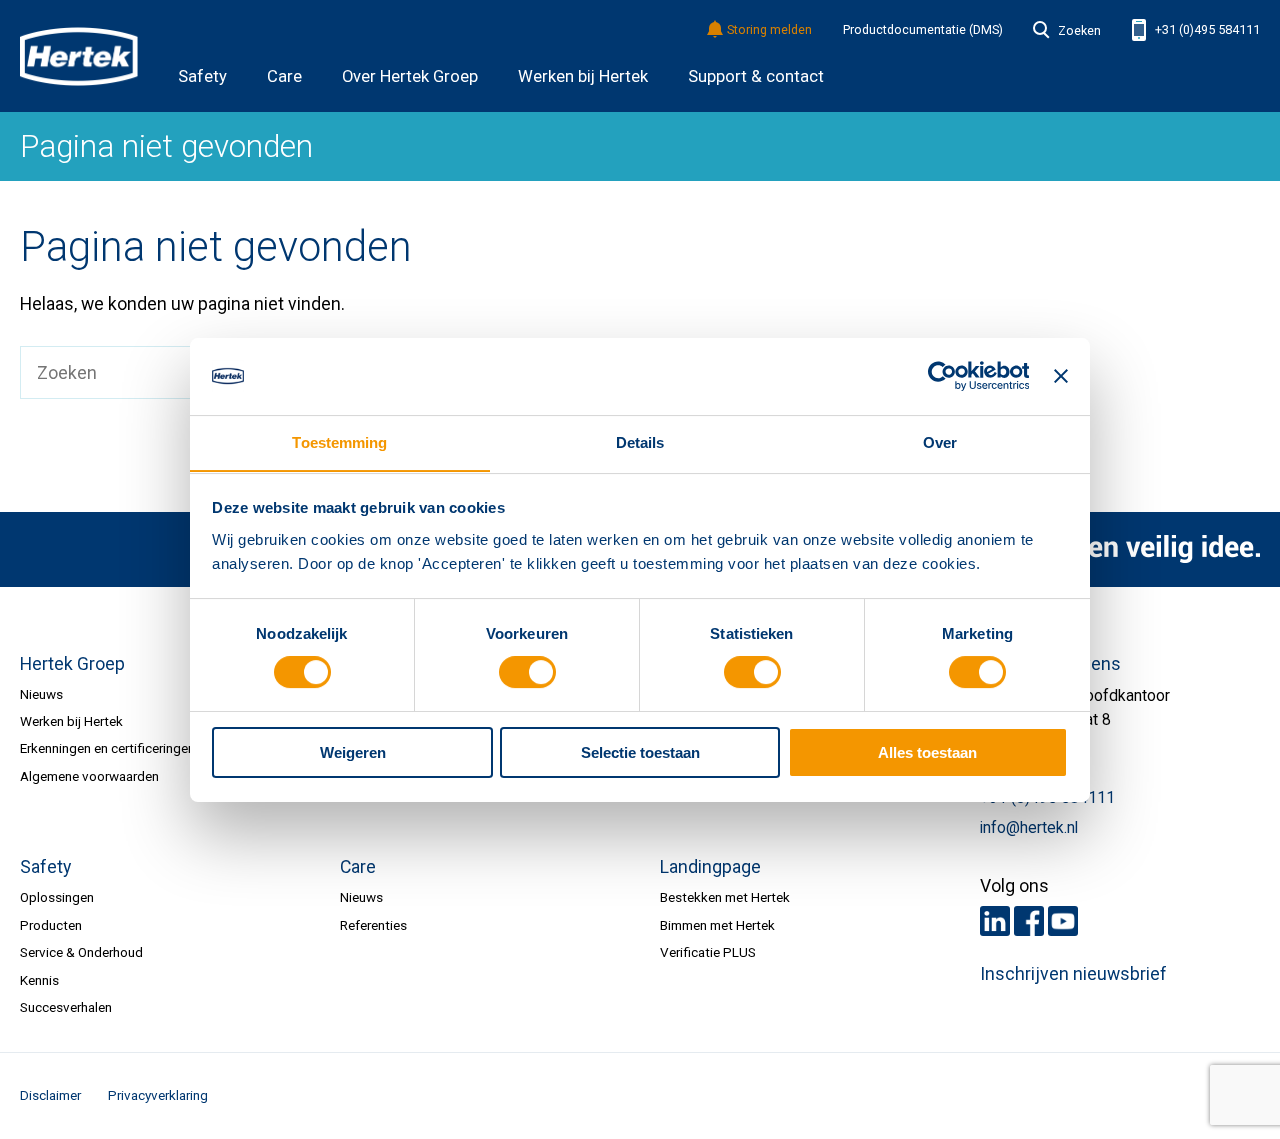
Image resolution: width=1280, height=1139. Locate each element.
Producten (51, 925)
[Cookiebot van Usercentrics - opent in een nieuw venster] (941, 376)
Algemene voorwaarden (89, 776)
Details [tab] (640, 441)
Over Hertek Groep (410, 76)
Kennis (39, 980)
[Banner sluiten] (1061, 376)
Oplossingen (57, 897)
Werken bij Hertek (583, 76)
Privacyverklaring (158, 1095)
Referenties (373, 925)
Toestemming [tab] (339, 441)
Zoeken (1079, 31)
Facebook (1029, 921)
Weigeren (353, 752)
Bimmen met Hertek (717, 925)
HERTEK (79, 56)
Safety (202, 76)
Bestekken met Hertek (725, 897)
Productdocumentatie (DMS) (923, 30)
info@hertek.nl (1029, 828)
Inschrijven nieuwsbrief (1073, 974)
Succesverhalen (66, 1007)
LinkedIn (995, 921)
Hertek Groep (72, 664)
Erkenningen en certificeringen (107, 748)
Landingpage (710, 867)
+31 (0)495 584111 (1206, 29)
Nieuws (41, 694)
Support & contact (756, 76)
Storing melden (769, 30)
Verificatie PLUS (708, 952)
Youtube (1063, 921)
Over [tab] (940, 441)
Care (284, 76)
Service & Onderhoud (81, 952)
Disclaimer (50, 1095)
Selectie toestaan (640, 752)
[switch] (527, 673)
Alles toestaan (927, 752)
